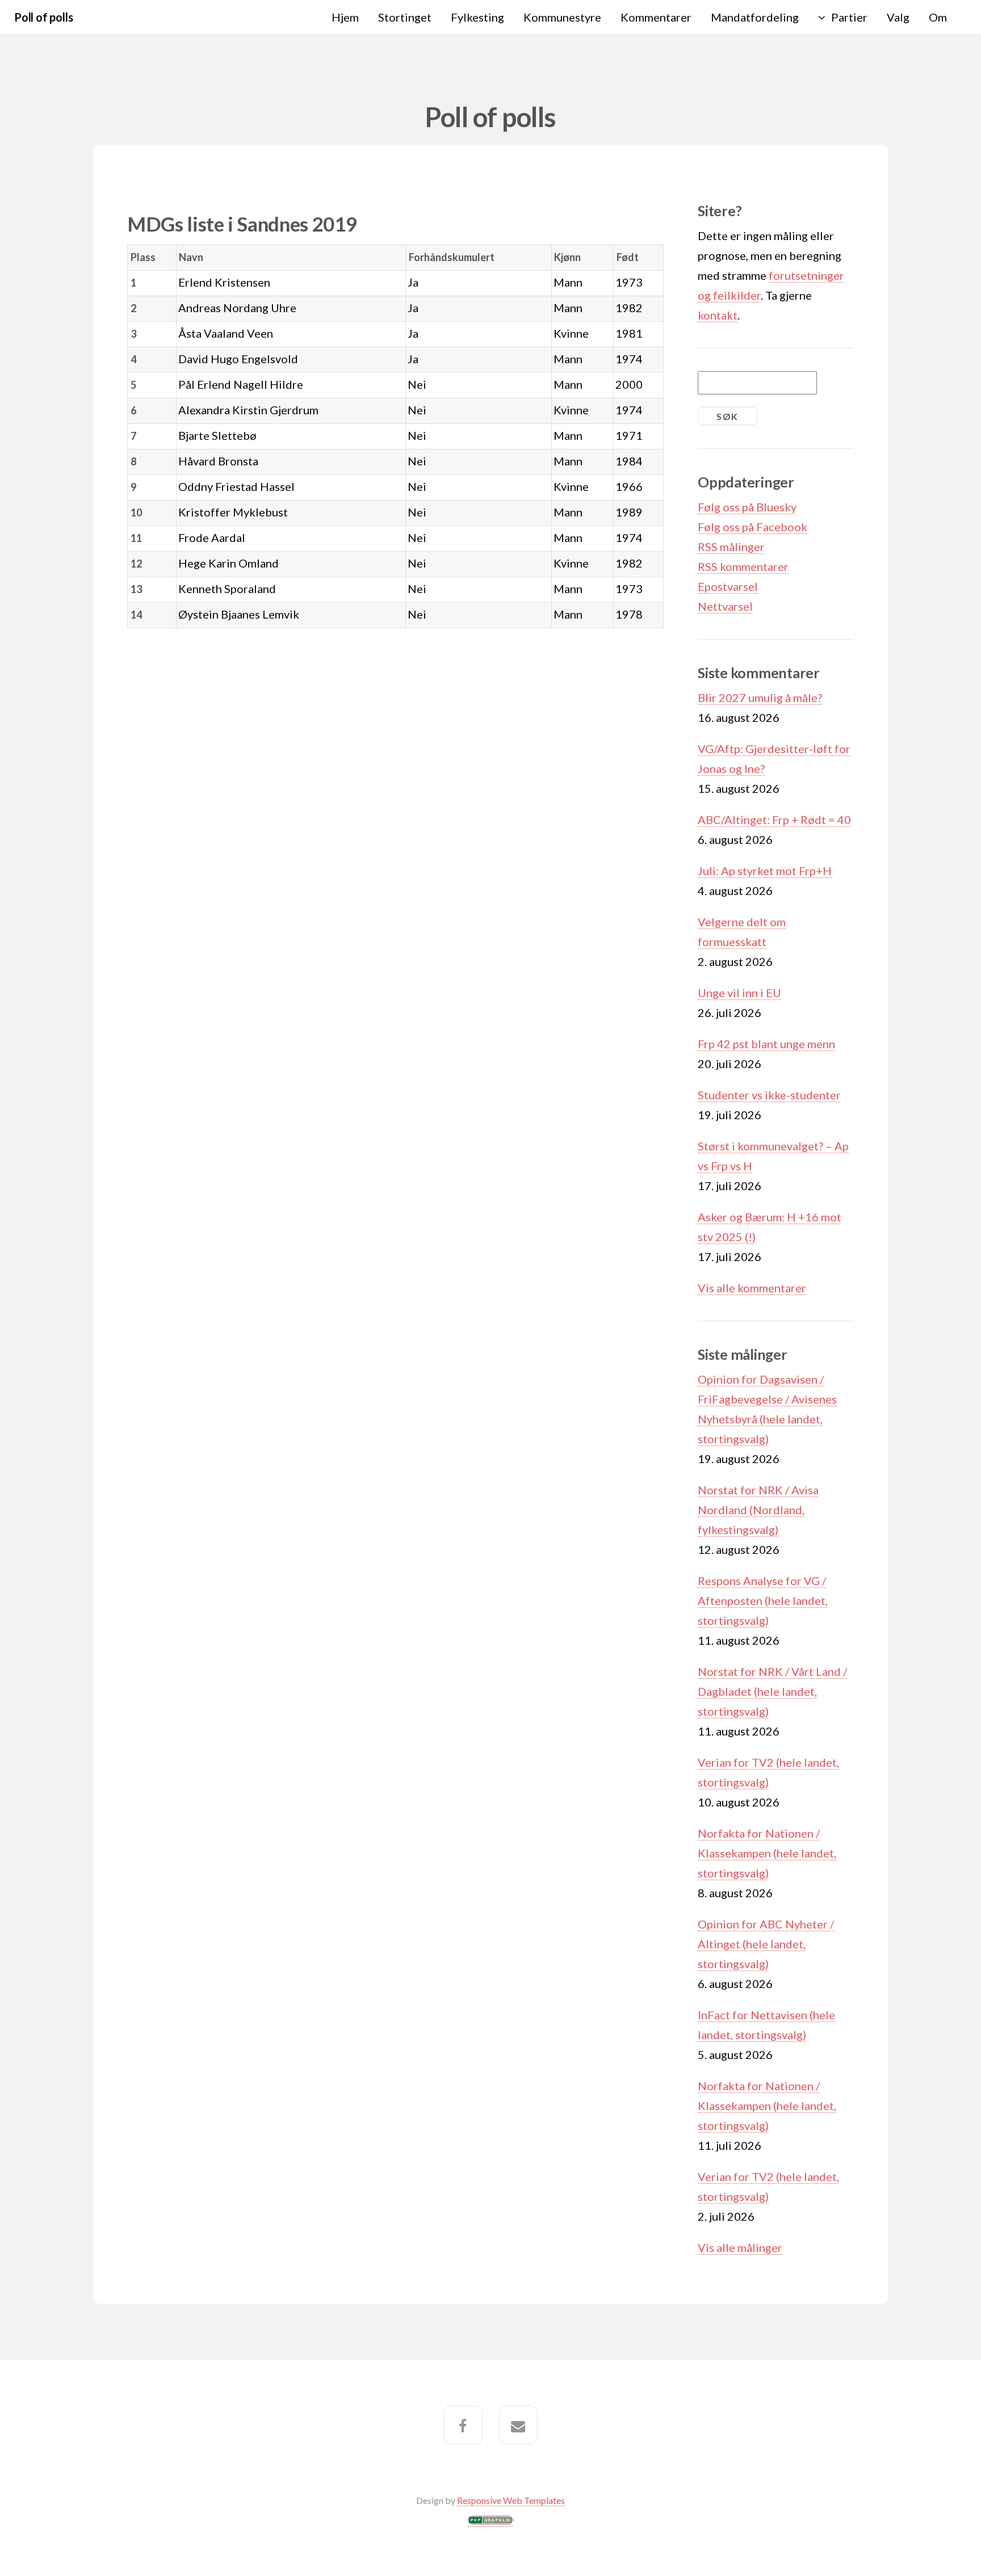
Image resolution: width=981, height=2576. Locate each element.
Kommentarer (656, 17)
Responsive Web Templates (511, 2500)
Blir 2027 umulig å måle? (760, 697)
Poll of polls (43, 17)
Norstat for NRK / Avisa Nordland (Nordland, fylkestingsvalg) (758, 1510)
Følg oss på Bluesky (747, 507)
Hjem (345, 17)
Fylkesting (477, 17)
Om (938, 17)
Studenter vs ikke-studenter (769, 1095)
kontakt (718, 315)
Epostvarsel (728, 586)
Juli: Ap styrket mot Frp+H (765, 871)
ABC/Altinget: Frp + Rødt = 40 (774, 820)
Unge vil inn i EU (739, 993)
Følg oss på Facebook (752, 527)
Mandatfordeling (755, 17)
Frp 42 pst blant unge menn (766, 1044)
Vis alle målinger (740, 2247)
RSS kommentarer (743, 566)
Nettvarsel (725, 606)
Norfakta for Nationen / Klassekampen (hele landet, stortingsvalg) (767, 1853)
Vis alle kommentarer (752, 1288)
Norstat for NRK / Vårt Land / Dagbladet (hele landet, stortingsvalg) (772, 1691)
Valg (898, 17)
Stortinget (405, 17)
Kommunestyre (562, 17)
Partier (849, 17)
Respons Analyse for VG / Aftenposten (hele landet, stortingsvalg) (763, 1600)
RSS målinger (731, 547)
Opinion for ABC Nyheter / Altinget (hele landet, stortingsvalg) (766, 1944)
